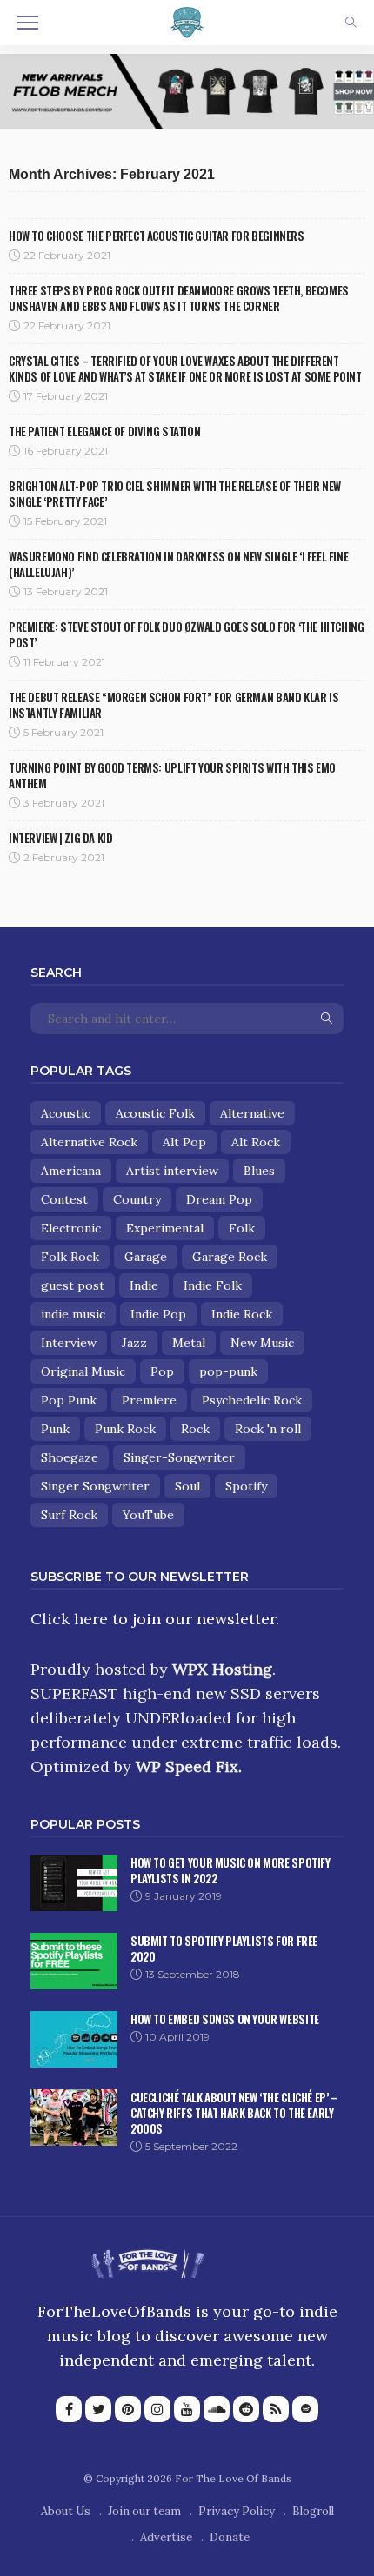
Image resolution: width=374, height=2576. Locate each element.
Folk (242, 1228)
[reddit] (246, 2409)
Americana (71, 1171)
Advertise (166, 2537)
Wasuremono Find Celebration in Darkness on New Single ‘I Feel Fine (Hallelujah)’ (178, 564)
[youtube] (187, 2409)
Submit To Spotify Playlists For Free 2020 (224, 1949)
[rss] (276, 2409)
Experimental (165, 1228)
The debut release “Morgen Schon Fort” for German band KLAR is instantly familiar (174, 705)
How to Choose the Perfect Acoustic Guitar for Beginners (157, 236)
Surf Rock (69, 1515)
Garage (146, 1257)
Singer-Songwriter (179, 1457)
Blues (259, 1171)
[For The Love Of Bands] (187, 21)
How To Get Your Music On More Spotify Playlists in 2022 (230, 1870)
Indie (144, 1285)
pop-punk (228, 1371)
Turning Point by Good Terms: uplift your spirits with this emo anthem (172, 775)
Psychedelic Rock (252, 1400)
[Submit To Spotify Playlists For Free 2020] (74, 1961)
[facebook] (69, 2409)
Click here (69, 1619)
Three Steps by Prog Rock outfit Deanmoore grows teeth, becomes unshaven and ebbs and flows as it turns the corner (179, 298)
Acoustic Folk (155, 1113)
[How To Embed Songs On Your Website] (74, 2039)
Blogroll (313, 2511)
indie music (73, 1314)
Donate (230, 2537)
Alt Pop (184, 1142)
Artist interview (172, 1171)
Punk (55, 1429)
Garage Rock (230, 1257)
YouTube (148, 1515)
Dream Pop (219, 1199)
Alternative (252, 1113)
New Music (262, 1343)
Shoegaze (70, 1457)
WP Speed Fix (187, 1766)
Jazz (134, 1343)
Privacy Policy (237, 2511)
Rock (195, 1429)
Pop (162, 1371)
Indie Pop (158, 1314)
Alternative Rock (89, 1142)
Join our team (144, 2511)
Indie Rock (242, 1314)
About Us (66, 2511)
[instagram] (157, 2409)
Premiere (149, 1400)
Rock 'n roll (268, 1429)
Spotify (246, 1486)
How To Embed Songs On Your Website (225, 2019)
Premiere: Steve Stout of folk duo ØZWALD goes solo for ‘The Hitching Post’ (186, 634)
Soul (187, 1486)
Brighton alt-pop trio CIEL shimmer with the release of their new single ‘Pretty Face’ (175, 494)
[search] (351, 23)
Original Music (83, 1371)
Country (137, 1199)
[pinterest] (128, 2409)
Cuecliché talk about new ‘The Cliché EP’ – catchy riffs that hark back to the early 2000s (234, 2113)
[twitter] (98, 2409)
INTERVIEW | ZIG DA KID (60, 838)
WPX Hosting (222, 1669)
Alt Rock (256, 1142)
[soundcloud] (217, 2409)
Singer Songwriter (95, 1486)
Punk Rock (125, 1429)
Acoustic (66, 1113)
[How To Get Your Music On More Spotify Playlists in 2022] (74, 1883)
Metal (189, 1343)
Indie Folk (213, 1285)
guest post (73, 1285)
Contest (64, 1199)
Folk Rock (70, 1257)
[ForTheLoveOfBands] (147, 2258)
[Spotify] (305, 2409)
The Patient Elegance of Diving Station (104, 431)
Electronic (71, 1228)
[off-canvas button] (28, 23)
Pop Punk (69, 1400)
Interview (69, 1343)
